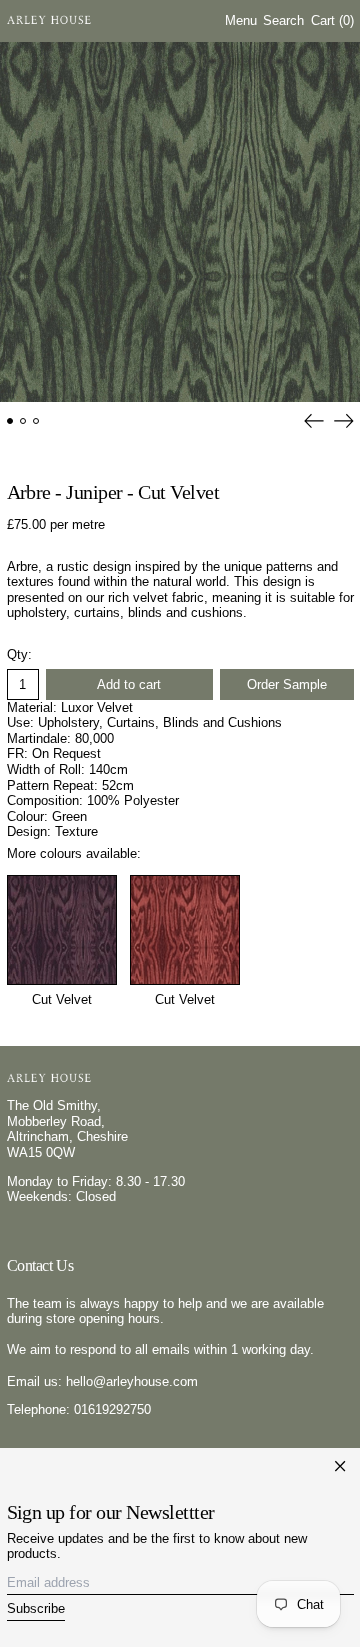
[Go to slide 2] (23, 421)
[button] (283, 21)
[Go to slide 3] (36, 421)
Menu (241, 20)
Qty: (19, 654)
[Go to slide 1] (10, 421)
